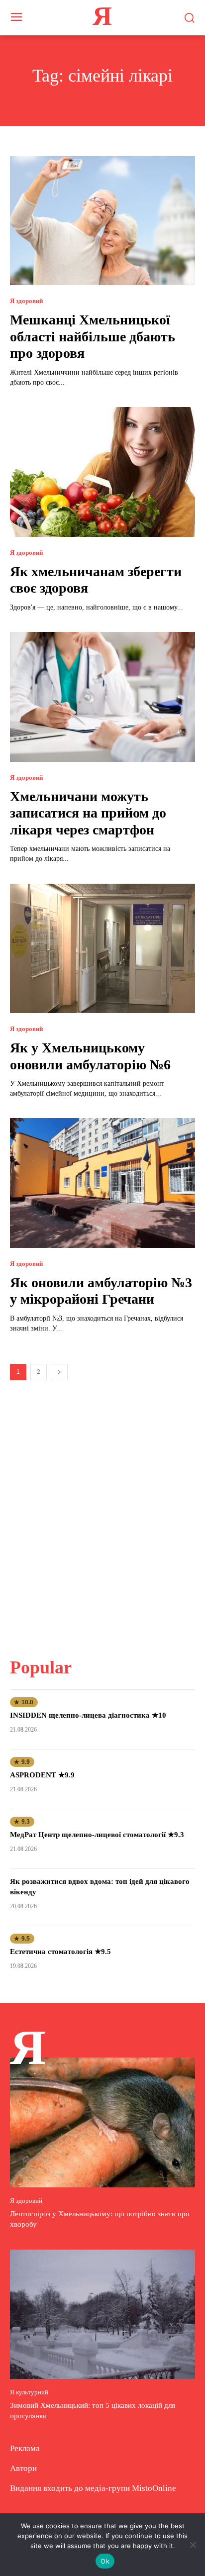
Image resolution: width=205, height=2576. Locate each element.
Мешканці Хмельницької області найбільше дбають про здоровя (93, 336)
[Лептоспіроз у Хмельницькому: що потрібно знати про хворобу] (102, 2122)
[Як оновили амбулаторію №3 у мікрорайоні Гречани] (102, 1183)
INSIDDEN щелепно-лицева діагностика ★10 (88, 1715)
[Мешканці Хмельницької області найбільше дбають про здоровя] (102, 220)
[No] (193, 2545)
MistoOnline (154, 2488)
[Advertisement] (102, 1513)
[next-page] (59, 1372)
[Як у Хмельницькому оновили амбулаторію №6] (102, 948)
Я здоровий (26, 301)
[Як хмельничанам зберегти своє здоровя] (102, 472)
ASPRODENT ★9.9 (42, 1775)
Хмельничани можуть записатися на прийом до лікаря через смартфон (88, 813)
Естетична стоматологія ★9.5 (60, 1952)
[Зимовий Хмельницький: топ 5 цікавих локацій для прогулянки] (102, 2314)
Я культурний (29, 2392)
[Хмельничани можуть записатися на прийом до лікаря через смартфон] (102, 697)
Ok (105, 2561)
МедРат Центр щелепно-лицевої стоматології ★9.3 (97, 1835)
